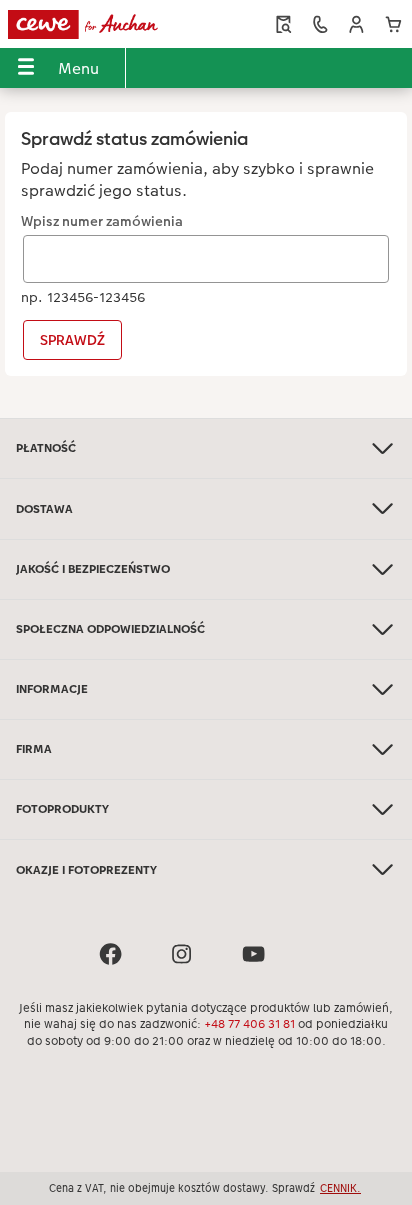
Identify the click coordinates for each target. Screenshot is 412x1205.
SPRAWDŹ (72, 340)
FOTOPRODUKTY (62, 809)
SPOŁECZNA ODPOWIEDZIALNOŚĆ (110, 629)
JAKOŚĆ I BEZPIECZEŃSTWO (93, 569)
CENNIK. (340, 1188)
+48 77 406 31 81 (249, 1024)
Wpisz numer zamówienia (102, 221)
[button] (356, 24)
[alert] (206, 259)
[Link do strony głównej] (87, 24)
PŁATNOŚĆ (46, 448)
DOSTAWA (44, 509)
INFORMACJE (52, 689)
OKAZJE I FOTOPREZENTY (86, 870)
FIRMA (34, 749)
